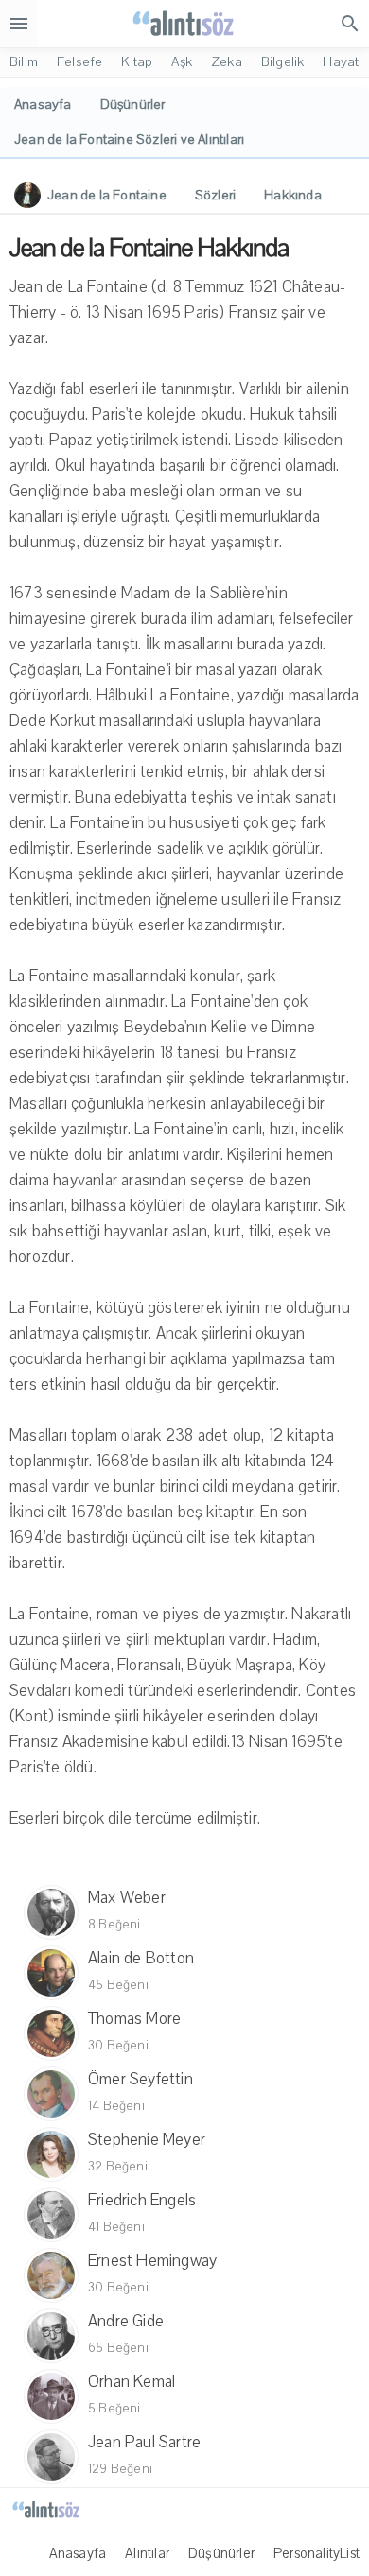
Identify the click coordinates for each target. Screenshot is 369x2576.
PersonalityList (316, 2553)
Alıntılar (147, 2553)
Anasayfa (78, 2553)
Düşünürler (221, 2553)
